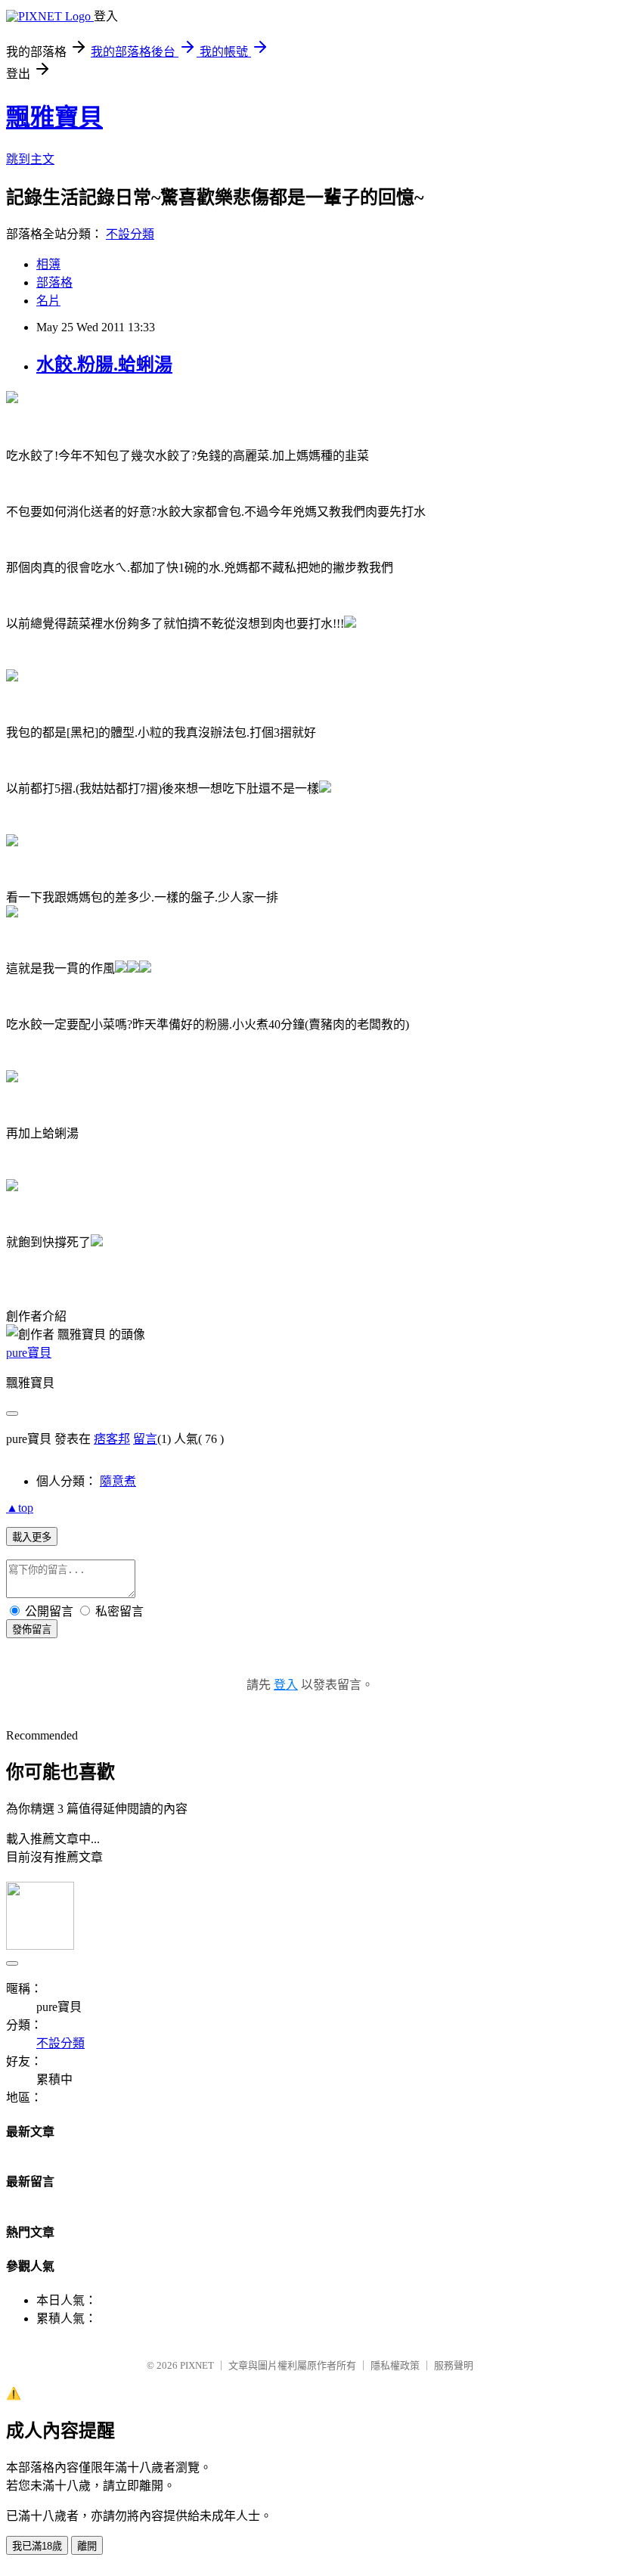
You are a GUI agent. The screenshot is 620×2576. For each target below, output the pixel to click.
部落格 (54, 282)
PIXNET (197, 2365)
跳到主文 (30, 159)
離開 (87, 2546)
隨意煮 (118, 1481)
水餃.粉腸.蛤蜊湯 (104, 365)
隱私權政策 (395, 2365)
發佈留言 (32, 1629)
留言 (145, 1439)
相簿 (48, 264)
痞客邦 (112, 1439)
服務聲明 (454, 2365)
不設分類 (130, 234)
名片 (48, 301)
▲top (20, 1508)
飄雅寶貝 (54, 117)
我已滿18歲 (37, 2546)
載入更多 (32, 1537)
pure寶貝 (29, 1353)
